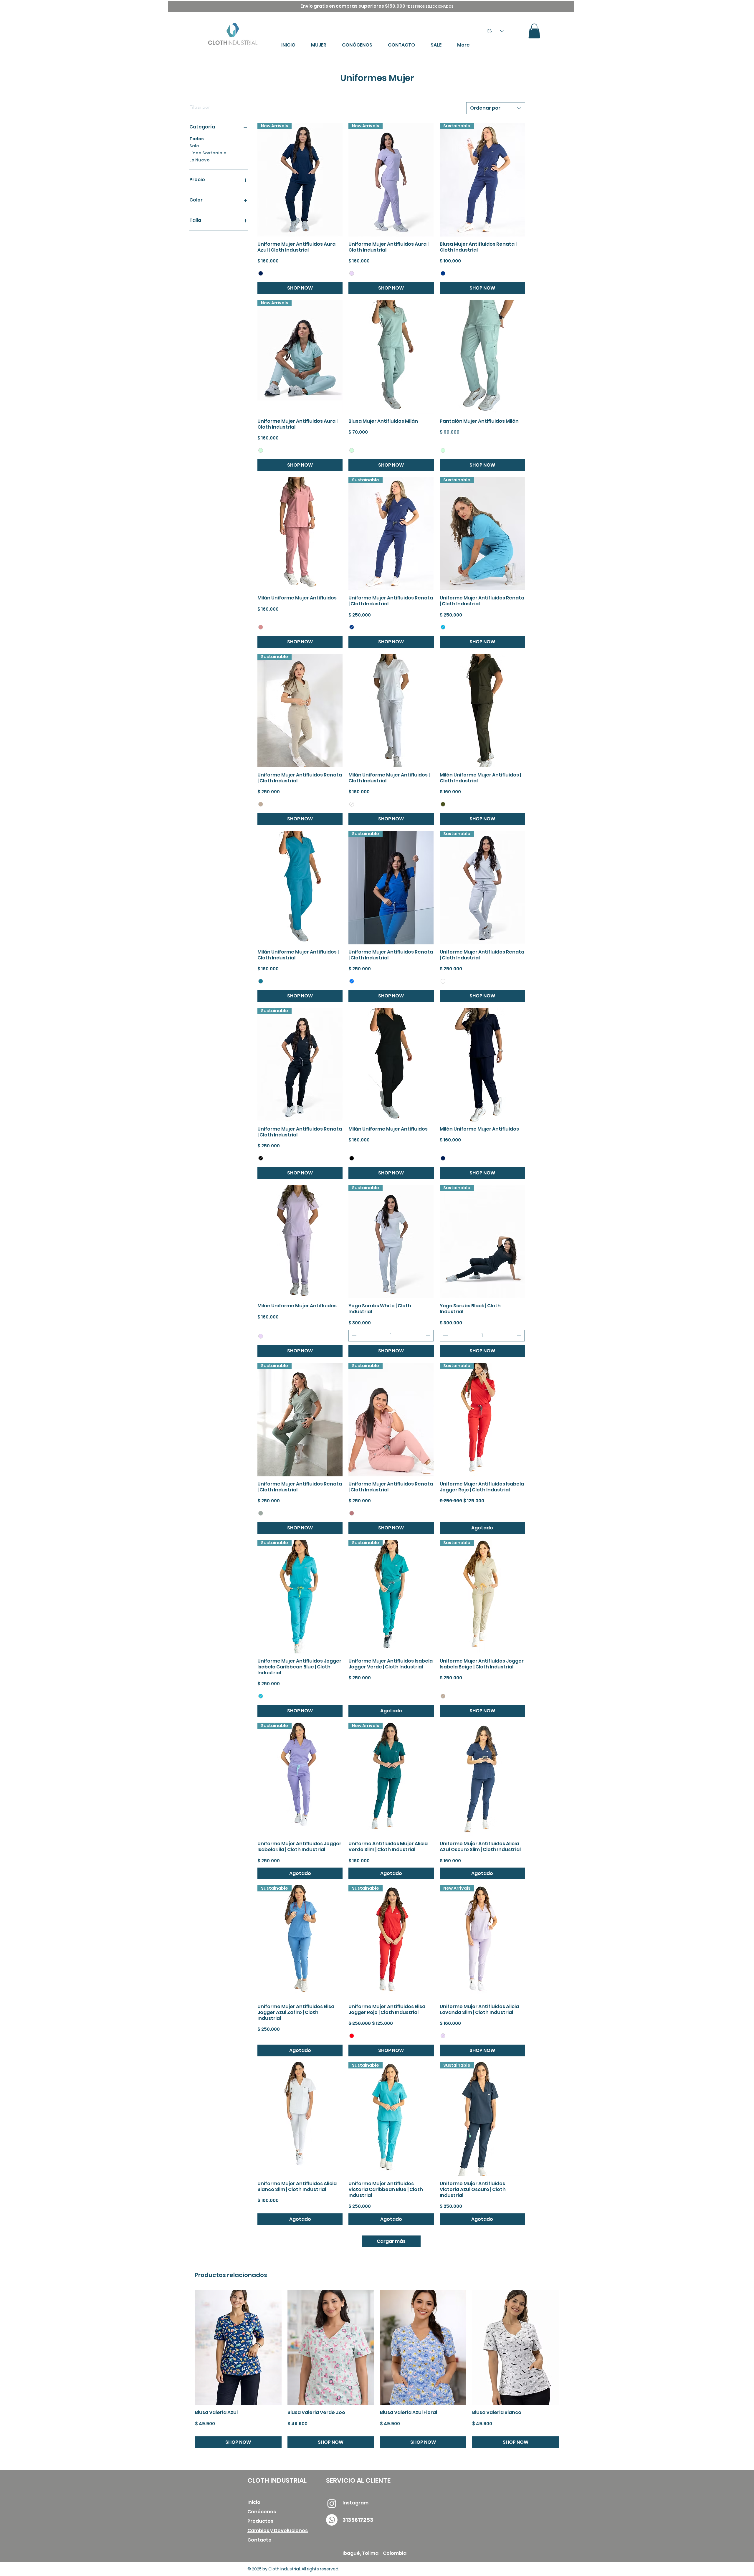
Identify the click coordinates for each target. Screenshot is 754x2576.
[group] (377, 2369)
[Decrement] (353, 1336)
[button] (534, 31)
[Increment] (429, 1336)
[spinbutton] (391, 1336)
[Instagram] (332, 2503)
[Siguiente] (567, 2347)
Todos (197, 139)
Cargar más (391, 2241)
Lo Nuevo (200, 160)
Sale (194, 146)
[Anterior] (186, 2347)
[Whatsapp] (332, 2520)
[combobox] (496, 108)
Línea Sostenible (208, 153)
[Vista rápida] (391, 357)
